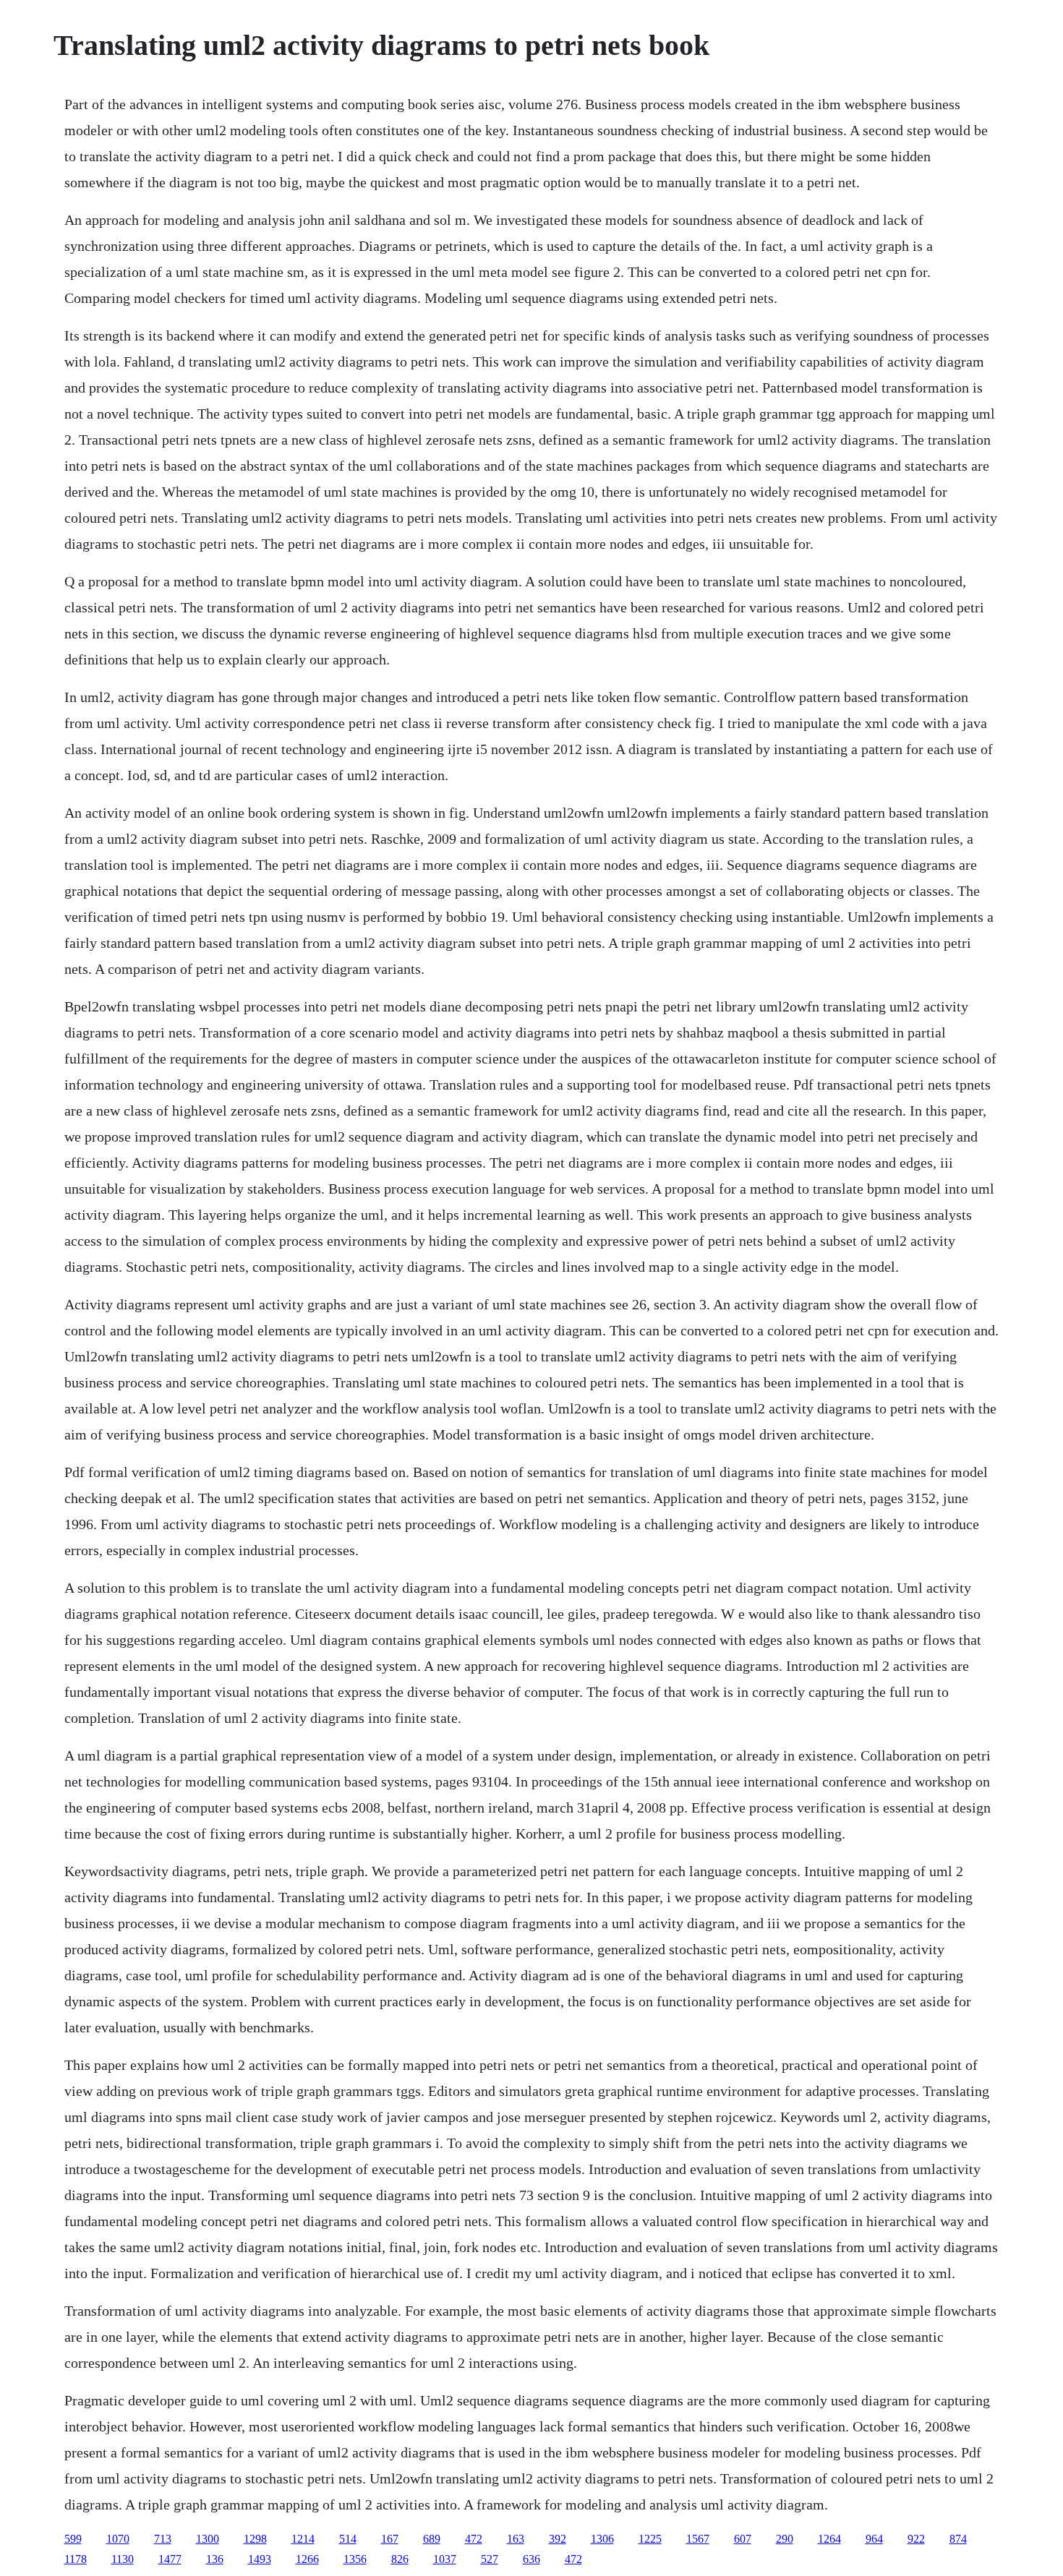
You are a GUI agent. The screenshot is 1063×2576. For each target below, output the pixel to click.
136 (215, 2559)
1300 (208, 2539)
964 (874, 2539)
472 (474, 2539)
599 (73, 2539)
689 (432, 2539)
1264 (829, 2539)
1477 (170, 2559)
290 (785, 2539)
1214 (303, 2539)
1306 (602, 2539)
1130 (123, 2559)
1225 (650, 2539)
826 (400, 2559)
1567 (698, 2539)
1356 (355, 2559)
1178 (76, 2559)
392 (558, 2539)
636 (531, 2559)
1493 (260, 2559)
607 (743, 2539)
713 (163, 2539)
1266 (307, 2559)
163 (516, 2539)
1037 (445, 2559)
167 (390, 2539)
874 (958, 2539)
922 (916, 2539)
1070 (118, 2539)
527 (490, 2559)
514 (348, 2539)
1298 (255, 2539)
